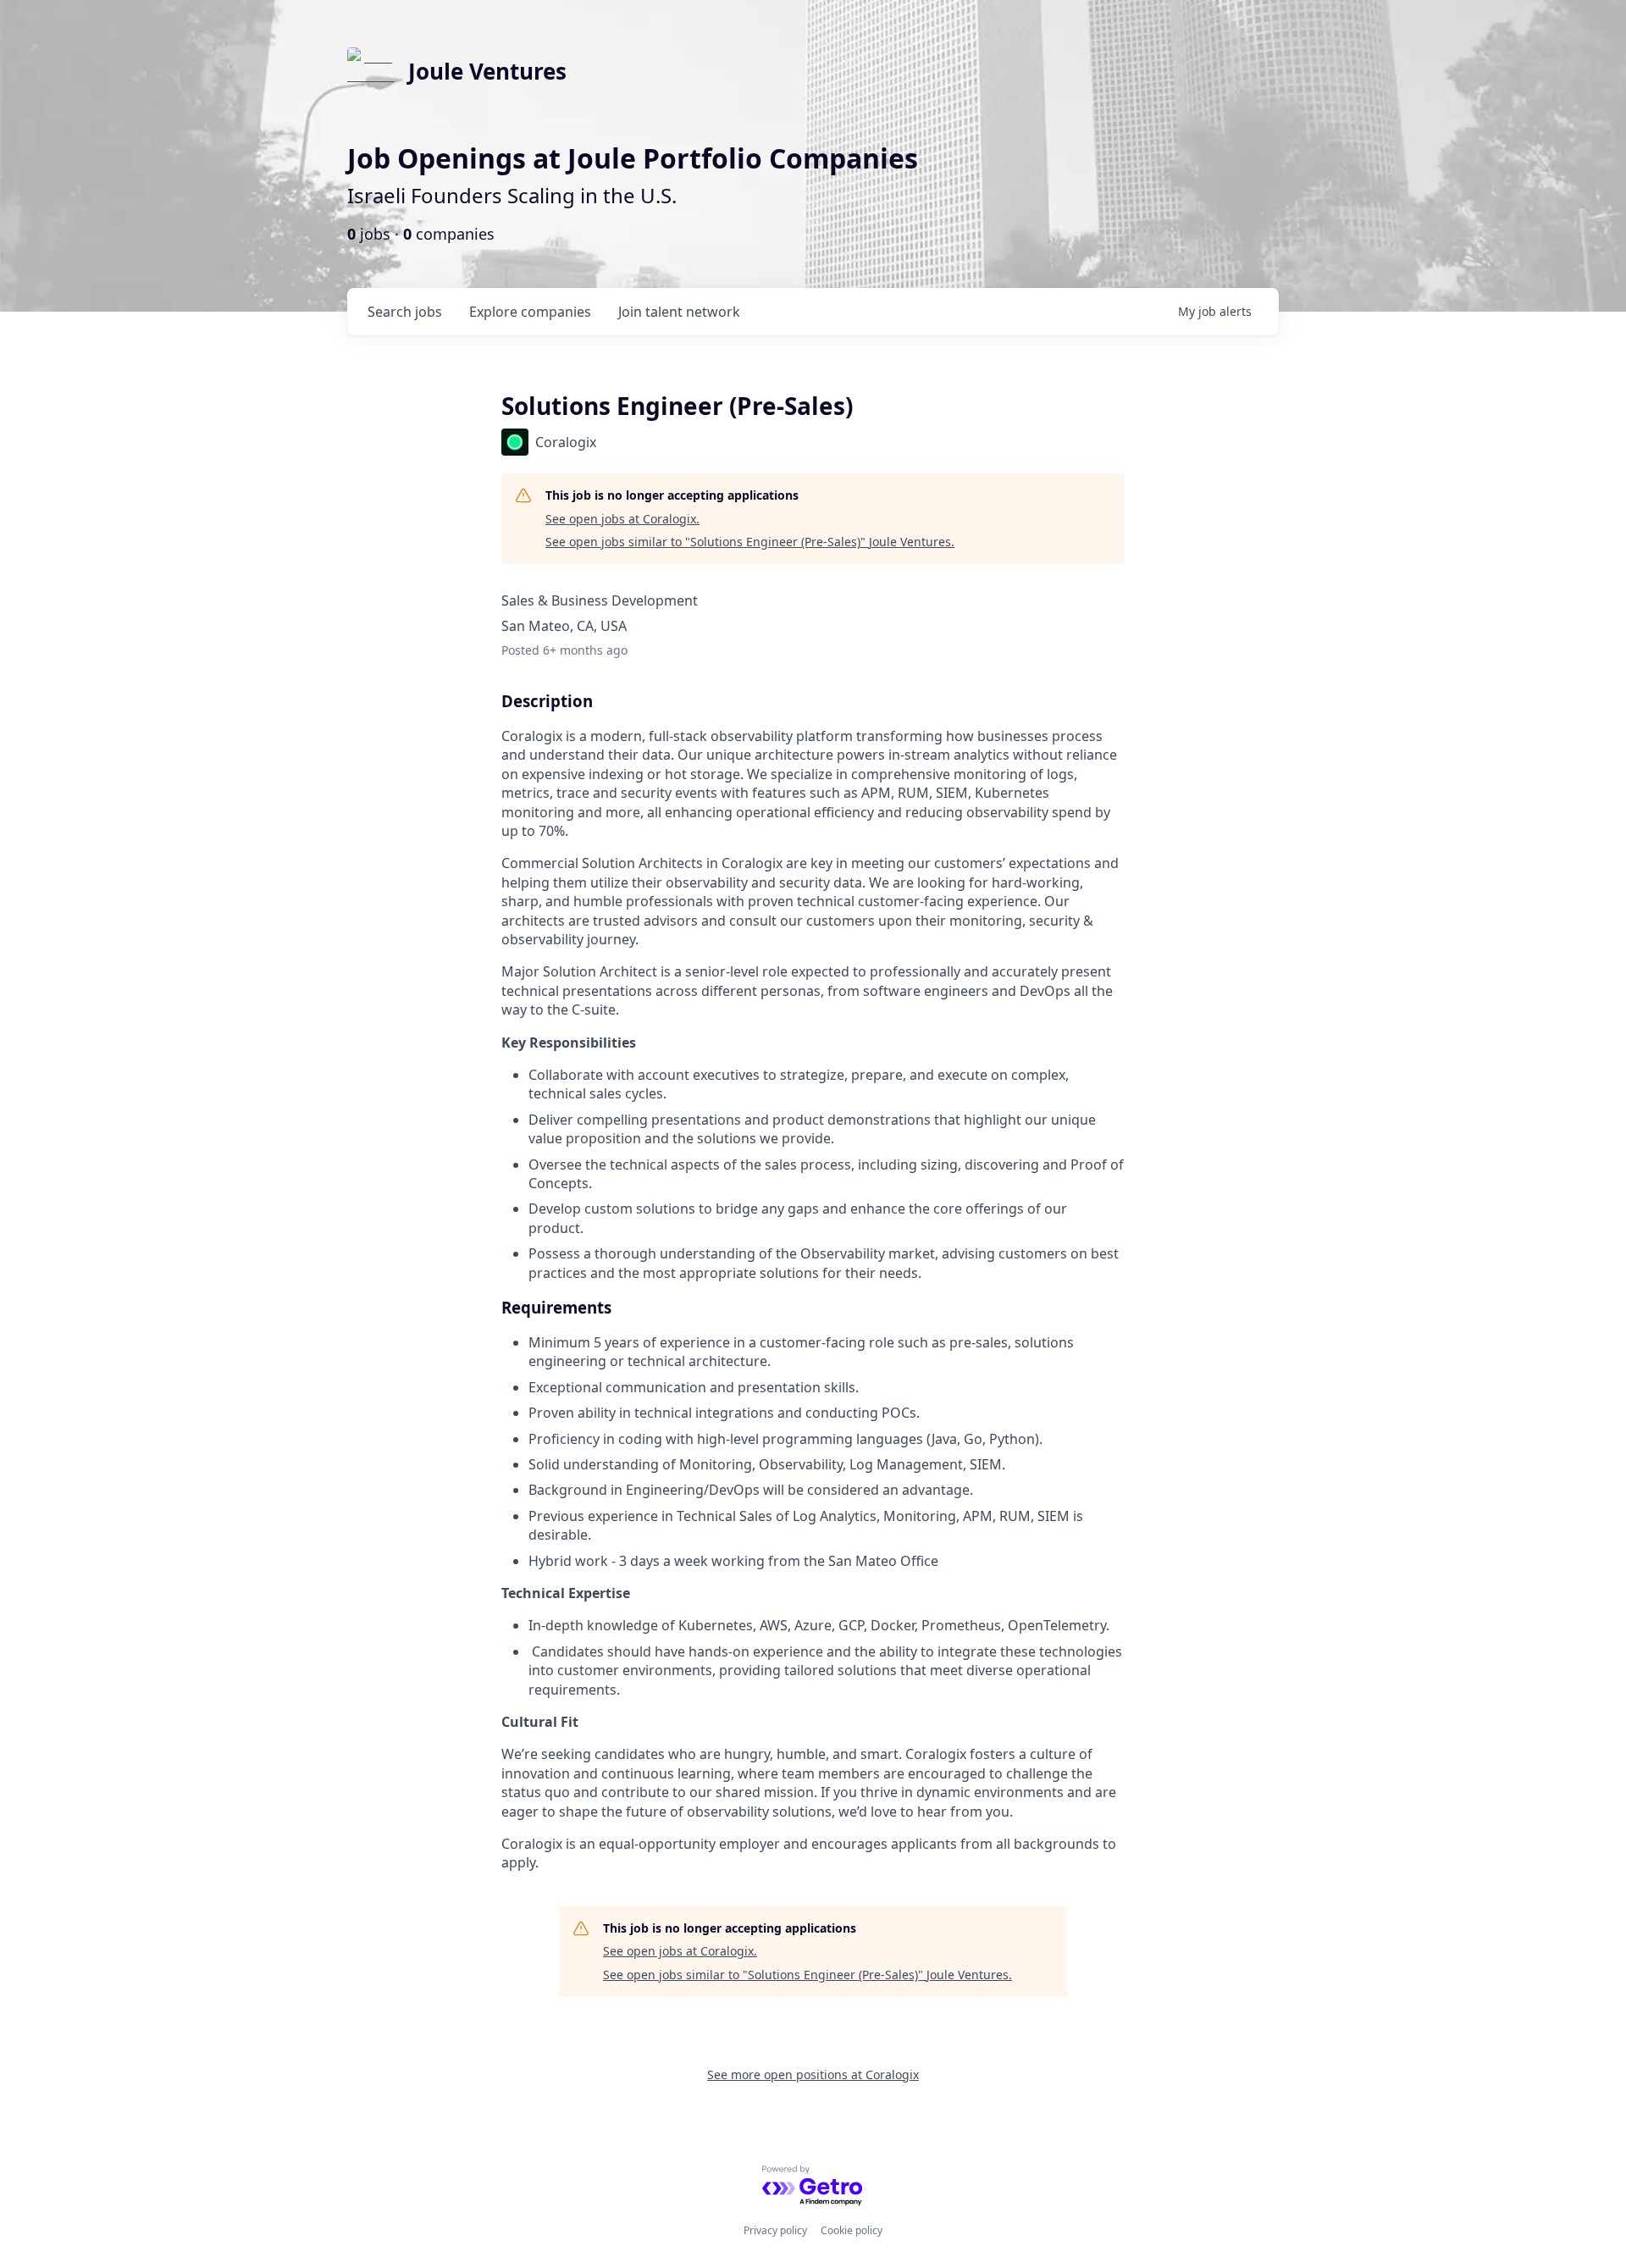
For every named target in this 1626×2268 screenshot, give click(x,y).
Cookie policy (852, 2230)
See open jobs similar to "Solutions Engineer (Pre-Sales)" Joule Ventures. (750, 542)
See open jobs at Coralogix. (622, 519)
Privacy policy (775, 2230)
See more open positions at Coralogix (813, 2074)
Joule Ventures (487, 71)
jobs (405, 312)
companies (530, 312)
